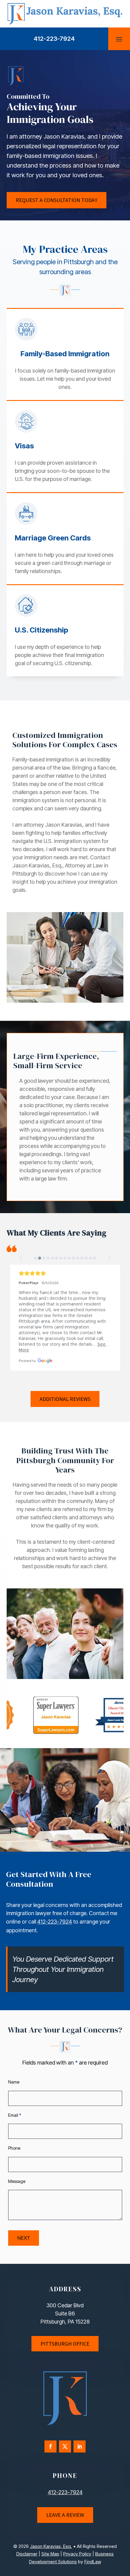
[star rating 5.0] (65, 1273)
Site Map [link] (50, 2554)
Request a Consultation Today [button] (57, 200)
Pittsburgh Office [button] (65, 2344)
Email (15, 2115)
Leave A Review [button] (65, 2515)
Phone (14, 2148)
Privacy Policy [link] (77, 2554)
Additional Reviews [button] (65, 1399)
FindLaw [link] (93, 2562)
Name (14, 2082)
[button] (119, 39)
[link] (65, 23)
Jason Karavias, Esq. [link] (51, 2546)
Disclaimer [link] (27, 2554)
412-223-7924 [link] (54, 39)
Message (17, 2181)
